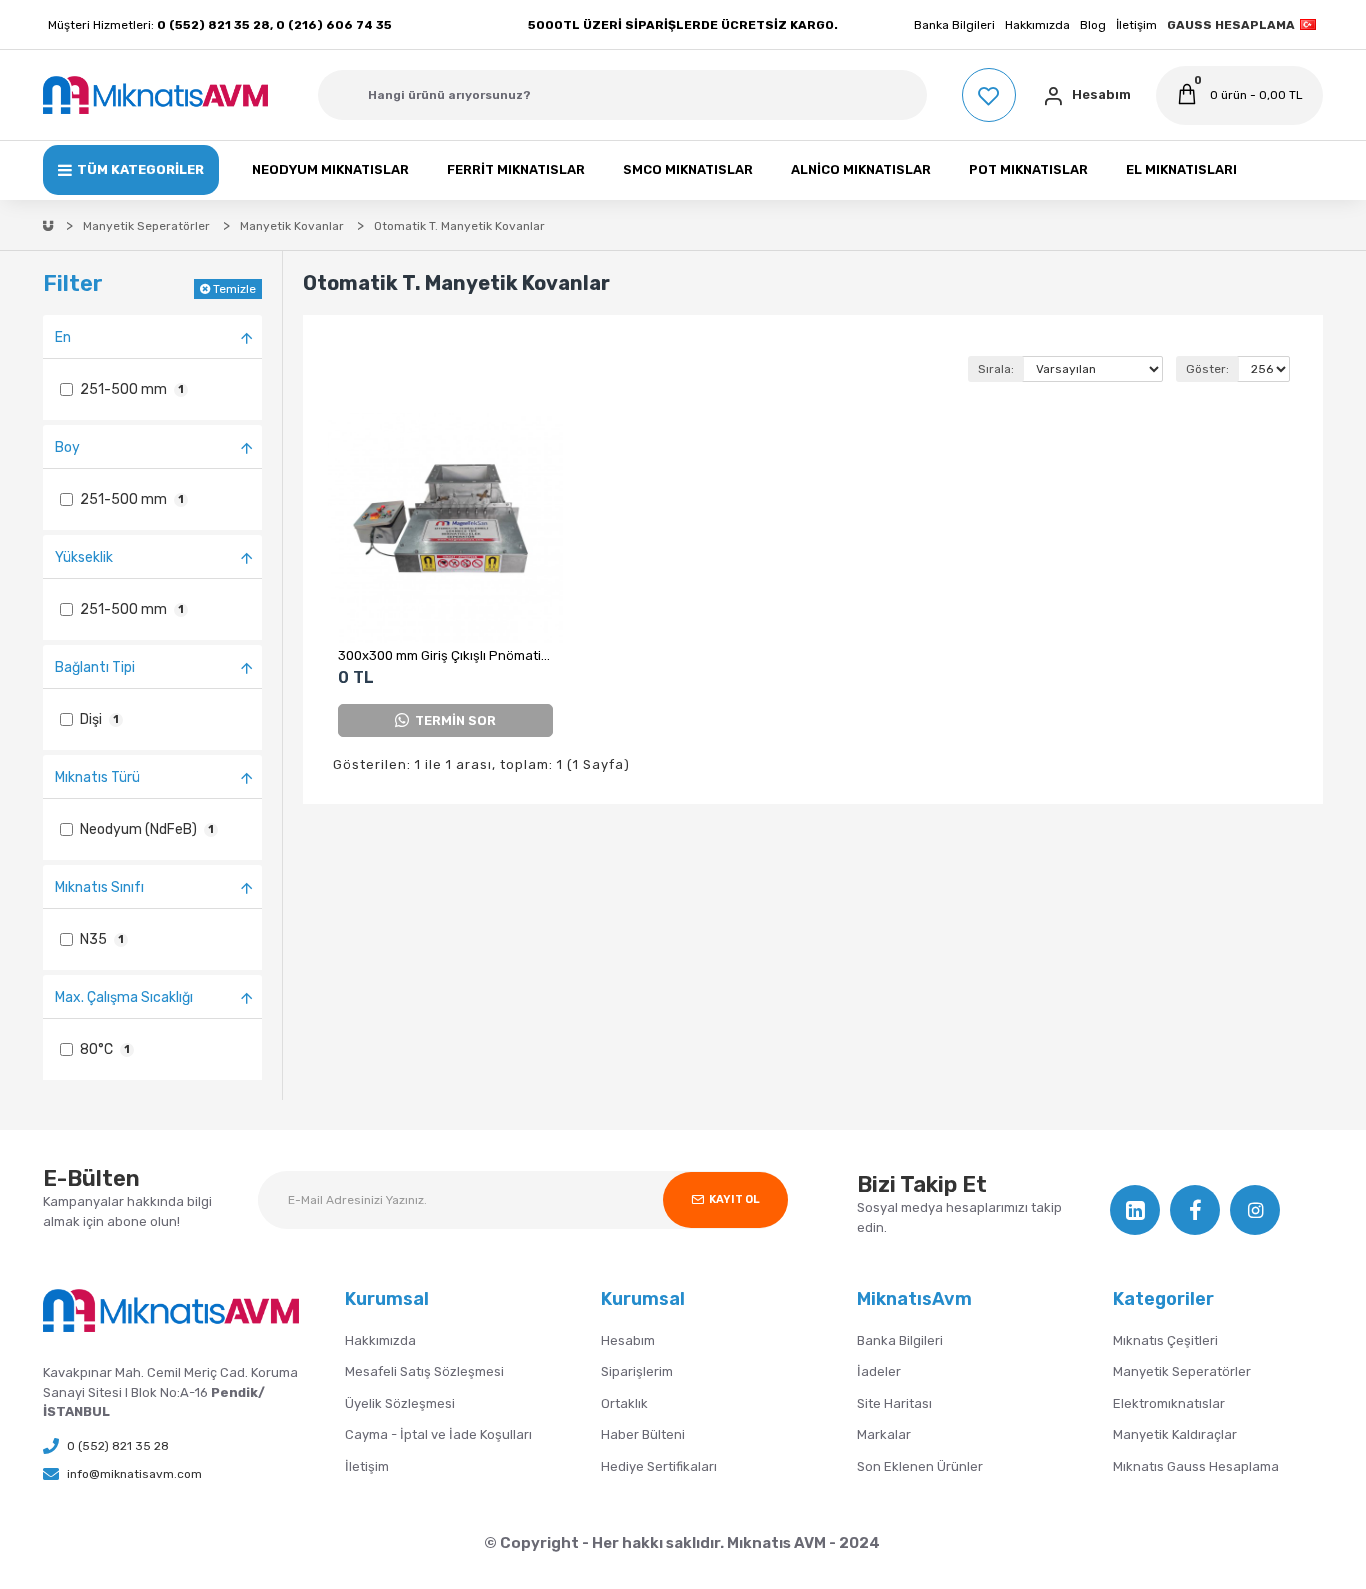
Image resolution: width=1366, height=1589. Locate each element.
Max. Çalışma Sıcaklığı (124, 997)
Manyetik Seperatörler (146, 226)
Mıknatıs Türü (97, 777)
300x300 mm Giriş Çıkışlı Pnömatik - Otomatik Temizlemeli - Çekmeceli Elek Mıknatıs (445, 655)
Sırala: (996, 369)
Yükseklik (84, 557)
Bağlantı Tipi (95, 667)
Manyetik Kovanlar (292, 226)
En (63, 337)
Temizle (234, 289)
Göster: (1207, 369)
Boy (67, 447)
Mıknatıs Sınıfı (99, 887)
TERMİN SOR (455, 720)
